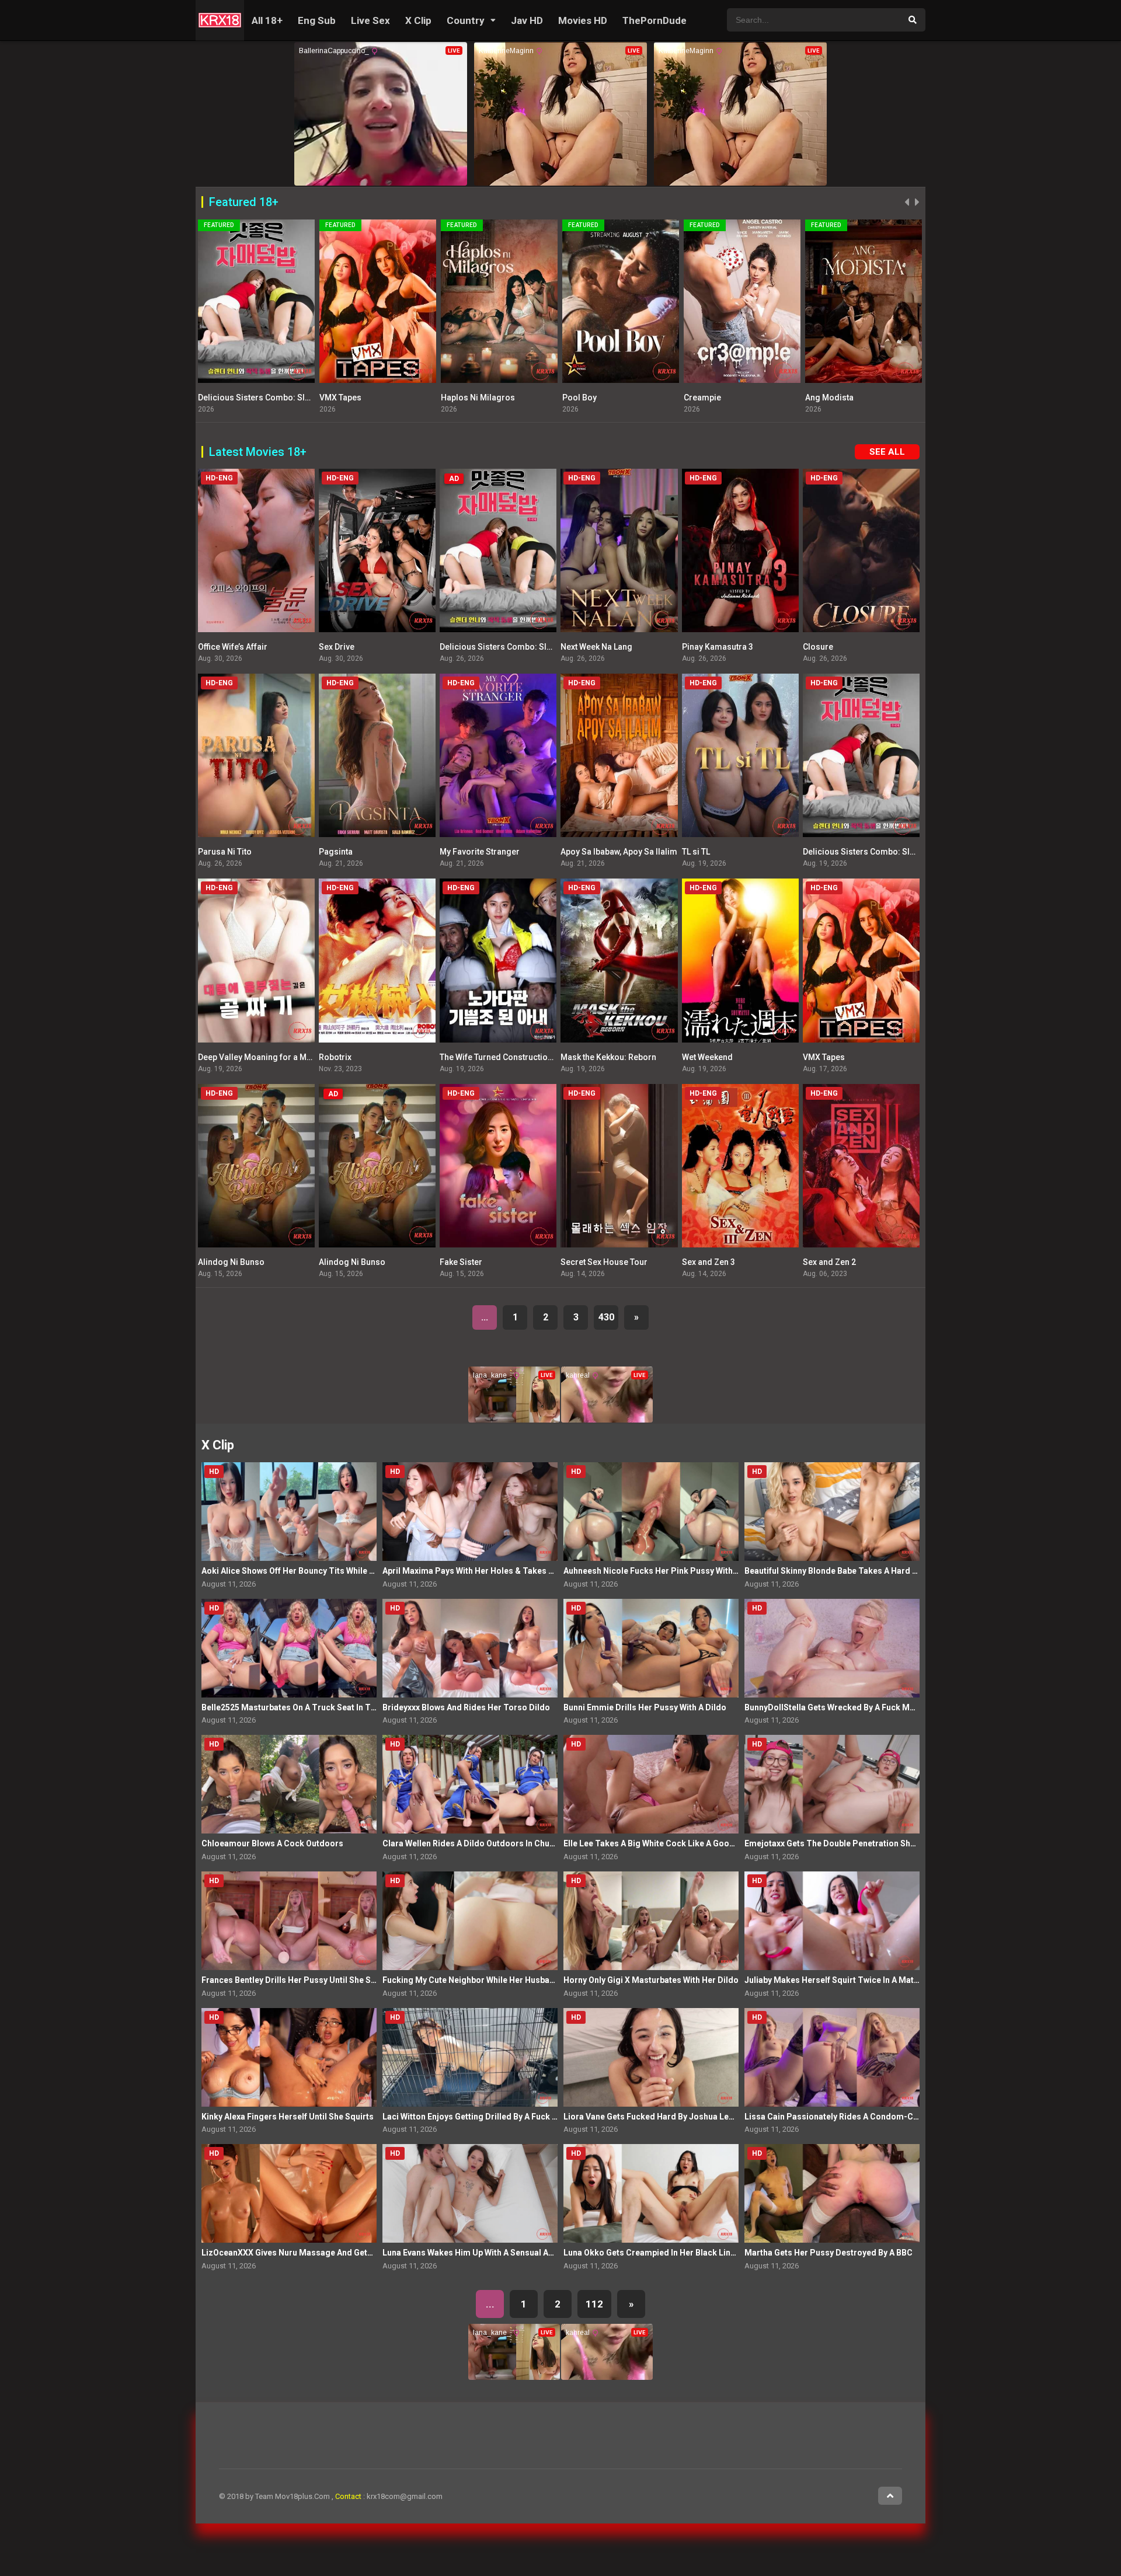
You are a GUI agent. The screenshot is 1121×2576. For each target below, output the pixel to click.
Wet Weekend (707, 1057)
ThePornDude (655, 20)
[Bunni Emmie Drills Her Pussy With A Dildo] (651, 1648)
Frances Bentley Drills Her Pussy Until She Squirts (298, 1980)
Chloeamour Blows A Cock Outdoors (272, 1843)
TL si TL (696, 852)
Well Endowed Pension (849, 398)
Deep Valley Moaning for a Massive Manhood (284, 1057)
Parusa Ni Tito (225, 852)
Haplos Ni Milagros (356, 398)
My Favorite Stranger (480, 852)
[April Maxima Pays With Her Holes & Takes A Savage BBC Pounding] (470, 1512)
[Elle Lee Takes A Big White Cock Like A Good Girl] (651, 1784)
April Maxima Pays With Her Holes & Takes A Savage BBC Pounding (512, 1571)
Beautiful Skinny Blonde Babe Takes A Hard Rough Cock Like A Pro (873, 1571)
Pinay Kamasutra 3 (718, 647)
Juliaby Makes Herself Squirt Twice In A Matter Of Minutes (857, 1980)
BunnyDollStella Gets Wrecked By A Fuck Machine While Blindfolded (875, 1707)
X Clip (418, 20)
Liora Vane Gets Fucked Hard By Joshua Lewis (652, 2117)
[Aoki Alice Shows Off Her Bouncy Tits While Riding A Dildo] (289, 1512)
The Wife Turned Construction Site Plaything (523, 1057)
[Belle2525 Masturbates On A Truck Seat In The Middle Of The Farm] (289, 1648)
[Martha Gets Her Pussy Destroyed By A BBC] (832, 2193)
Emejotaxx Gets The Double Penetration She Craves (844, 1843)
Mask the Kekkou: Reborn (608, 1057)
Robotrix (335, 1057)
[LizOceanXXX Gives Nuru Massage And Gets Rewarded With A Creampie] (289, 2193)
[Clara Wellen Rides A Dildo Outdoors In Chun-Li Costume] (470, 1784)
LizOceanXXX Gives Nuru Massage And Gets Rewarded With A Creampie (340, 2253)
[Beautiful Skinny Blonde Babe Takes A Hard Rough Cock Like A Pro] (832, 1512)
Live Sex (370, 20)
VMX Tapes (219, 398)
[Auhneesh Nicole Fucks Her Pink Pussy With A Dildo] (651, 1512)
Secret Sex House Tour (604, 1262)
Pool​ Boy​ (458, 398)
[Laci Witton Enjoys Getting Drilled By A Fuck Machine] (470, 2057)
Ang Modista (708, 398)
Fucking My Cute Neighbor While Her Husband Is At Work (491, 1980)
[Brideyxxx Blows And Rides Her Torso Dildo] (470, 1648)
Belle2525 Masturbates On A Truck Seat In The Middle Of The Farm (330, 1707)
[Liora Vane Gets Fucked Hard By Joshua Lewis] (651, 2057)
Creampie (581, 398)
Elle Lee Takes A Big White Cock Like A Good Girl (657, 1843)
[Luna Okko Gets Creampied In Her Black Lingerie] (651, 2193)
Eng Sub (317, 20)
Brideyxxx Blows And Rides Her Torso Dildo (466, 1707)
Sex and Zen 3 (709, 1262)
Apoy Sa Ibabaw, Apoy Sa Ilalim (619, 852)
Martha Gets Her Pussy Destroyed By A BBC (828, 2253)
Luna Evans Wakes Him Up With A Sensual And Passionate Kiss (503, 2253)
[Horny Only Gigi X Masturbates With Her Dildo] (651, 1921)
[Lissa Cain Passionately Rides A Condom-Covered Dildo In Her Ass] (832, 2057)
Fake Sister (461, 1262)
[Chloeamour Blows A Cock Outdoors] (289, 1784)
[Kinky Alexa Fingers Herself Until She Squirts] (289, 2057)
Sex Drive (337, 647)
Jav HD (527, 20)
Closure (818, 647)
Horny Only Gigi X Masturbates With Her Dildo (651, 1980)
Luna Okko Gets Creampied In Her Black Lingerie (657, 2253)
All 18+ (267, 20)
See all (887, 452)
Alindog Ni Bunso (231, 1262)
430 (606, 1317)
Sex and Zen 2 (829, 1262)
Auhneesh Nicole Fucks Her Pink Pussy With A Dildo (663, 1571)
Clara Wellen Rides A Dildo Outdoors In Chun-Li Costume (492, 1843)
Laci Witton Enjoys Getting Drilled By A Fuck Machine (484, 2117)
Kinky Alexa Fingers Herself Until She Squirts (288, 2117)
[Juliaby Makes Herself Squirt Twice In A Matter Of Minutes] (832, 1921)
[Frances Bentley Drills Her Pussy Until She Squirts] (289, 1921)
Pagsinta (336, 852)
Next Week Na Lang (596, 647)
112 (594, 2304)
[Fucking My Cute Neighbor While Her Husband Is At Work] (470, 1921)
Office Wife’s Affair (233, 647)
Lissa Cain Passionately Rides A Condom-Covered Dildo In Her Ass (874, 2117)
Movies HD (583, 20)
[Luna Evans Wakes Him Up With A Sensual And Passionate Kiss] (470, 2193)
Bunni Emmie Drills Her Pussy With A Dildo (645, 1707)
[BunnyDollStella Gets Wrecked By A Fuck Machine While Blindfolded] (832, 1648)
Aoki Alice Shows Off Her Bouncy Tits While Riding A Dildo (313, 1571)
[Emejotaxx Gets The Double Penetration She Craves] (832, 1784)
